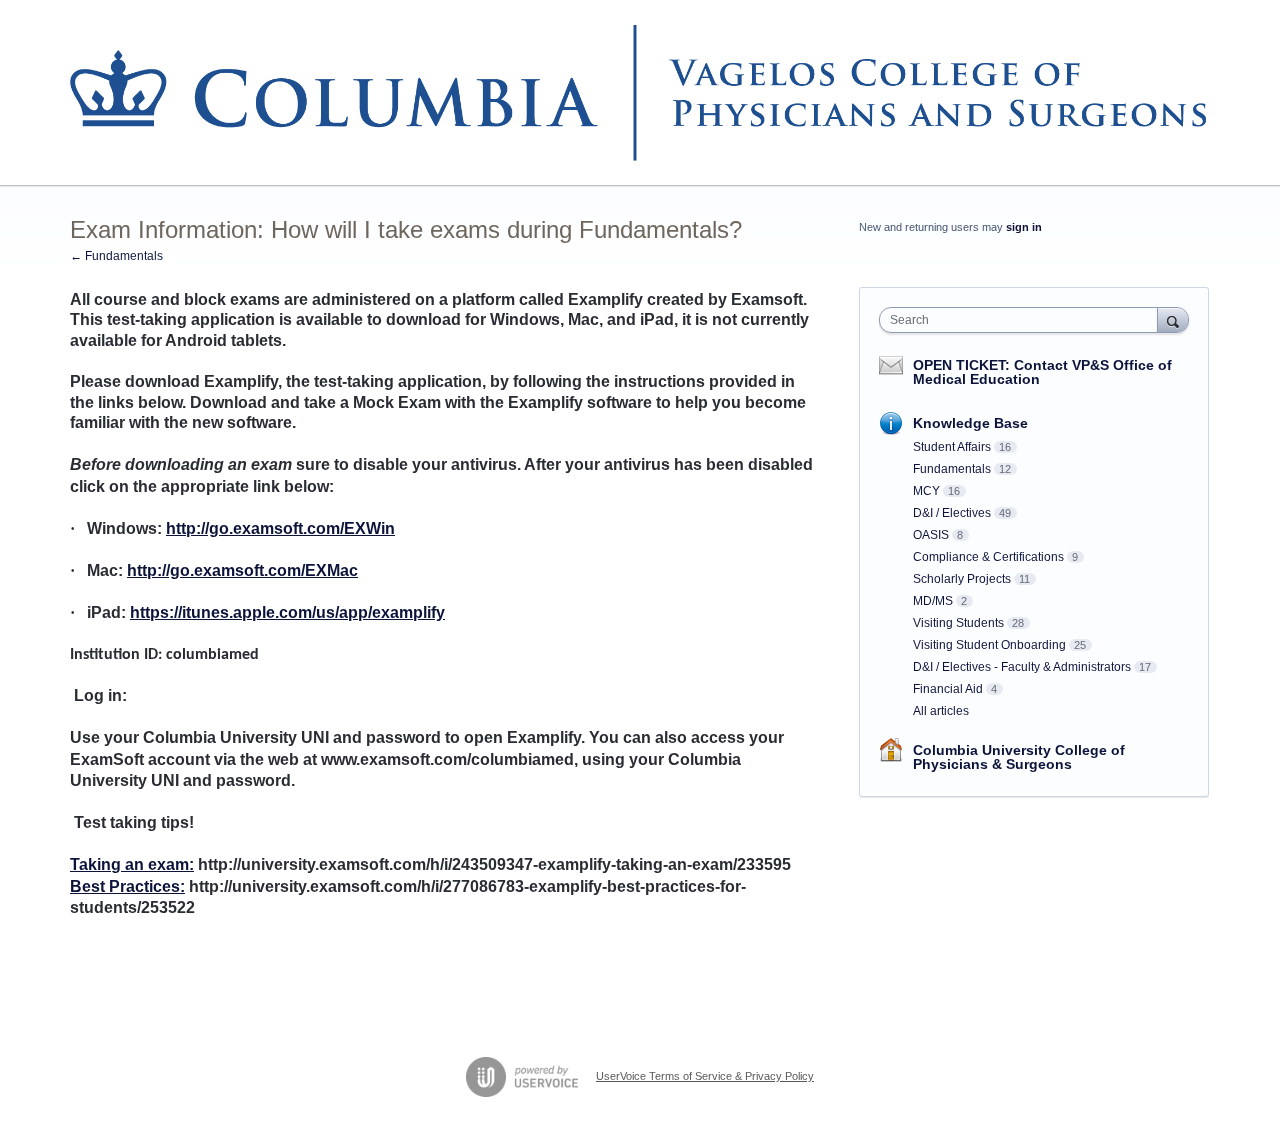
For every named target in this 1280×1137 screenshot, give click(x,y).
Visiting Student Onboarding (989, 645)
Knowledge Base (970, 423)
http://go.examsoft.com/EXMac (242, 570)
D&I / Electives (952, 513)
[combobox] (1023, 320)
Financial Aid (948, 689)
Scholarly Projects (962, 579)
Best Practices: (127, 886)
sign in (1024, 227)
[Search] (1173, 319)
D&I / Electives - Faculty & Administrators (1022, 667)
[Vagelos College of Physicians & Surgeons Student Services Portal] (640, 93)
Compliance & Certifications (988, 557)
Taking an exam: (132, 864)
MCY (926, 491)
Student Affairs (952, 447)
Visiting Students (958, 623)
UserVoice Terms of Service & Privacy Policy (705, 1076)
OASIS (931, 535)
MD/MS (933, 601)
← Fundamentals (116, 256)
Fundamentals (952, 469)
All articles (941, 711)
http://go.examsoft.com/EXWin (280, 528)
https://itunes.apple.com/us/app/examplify (287, 612)
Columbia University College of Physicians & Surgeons (1019, 757)
